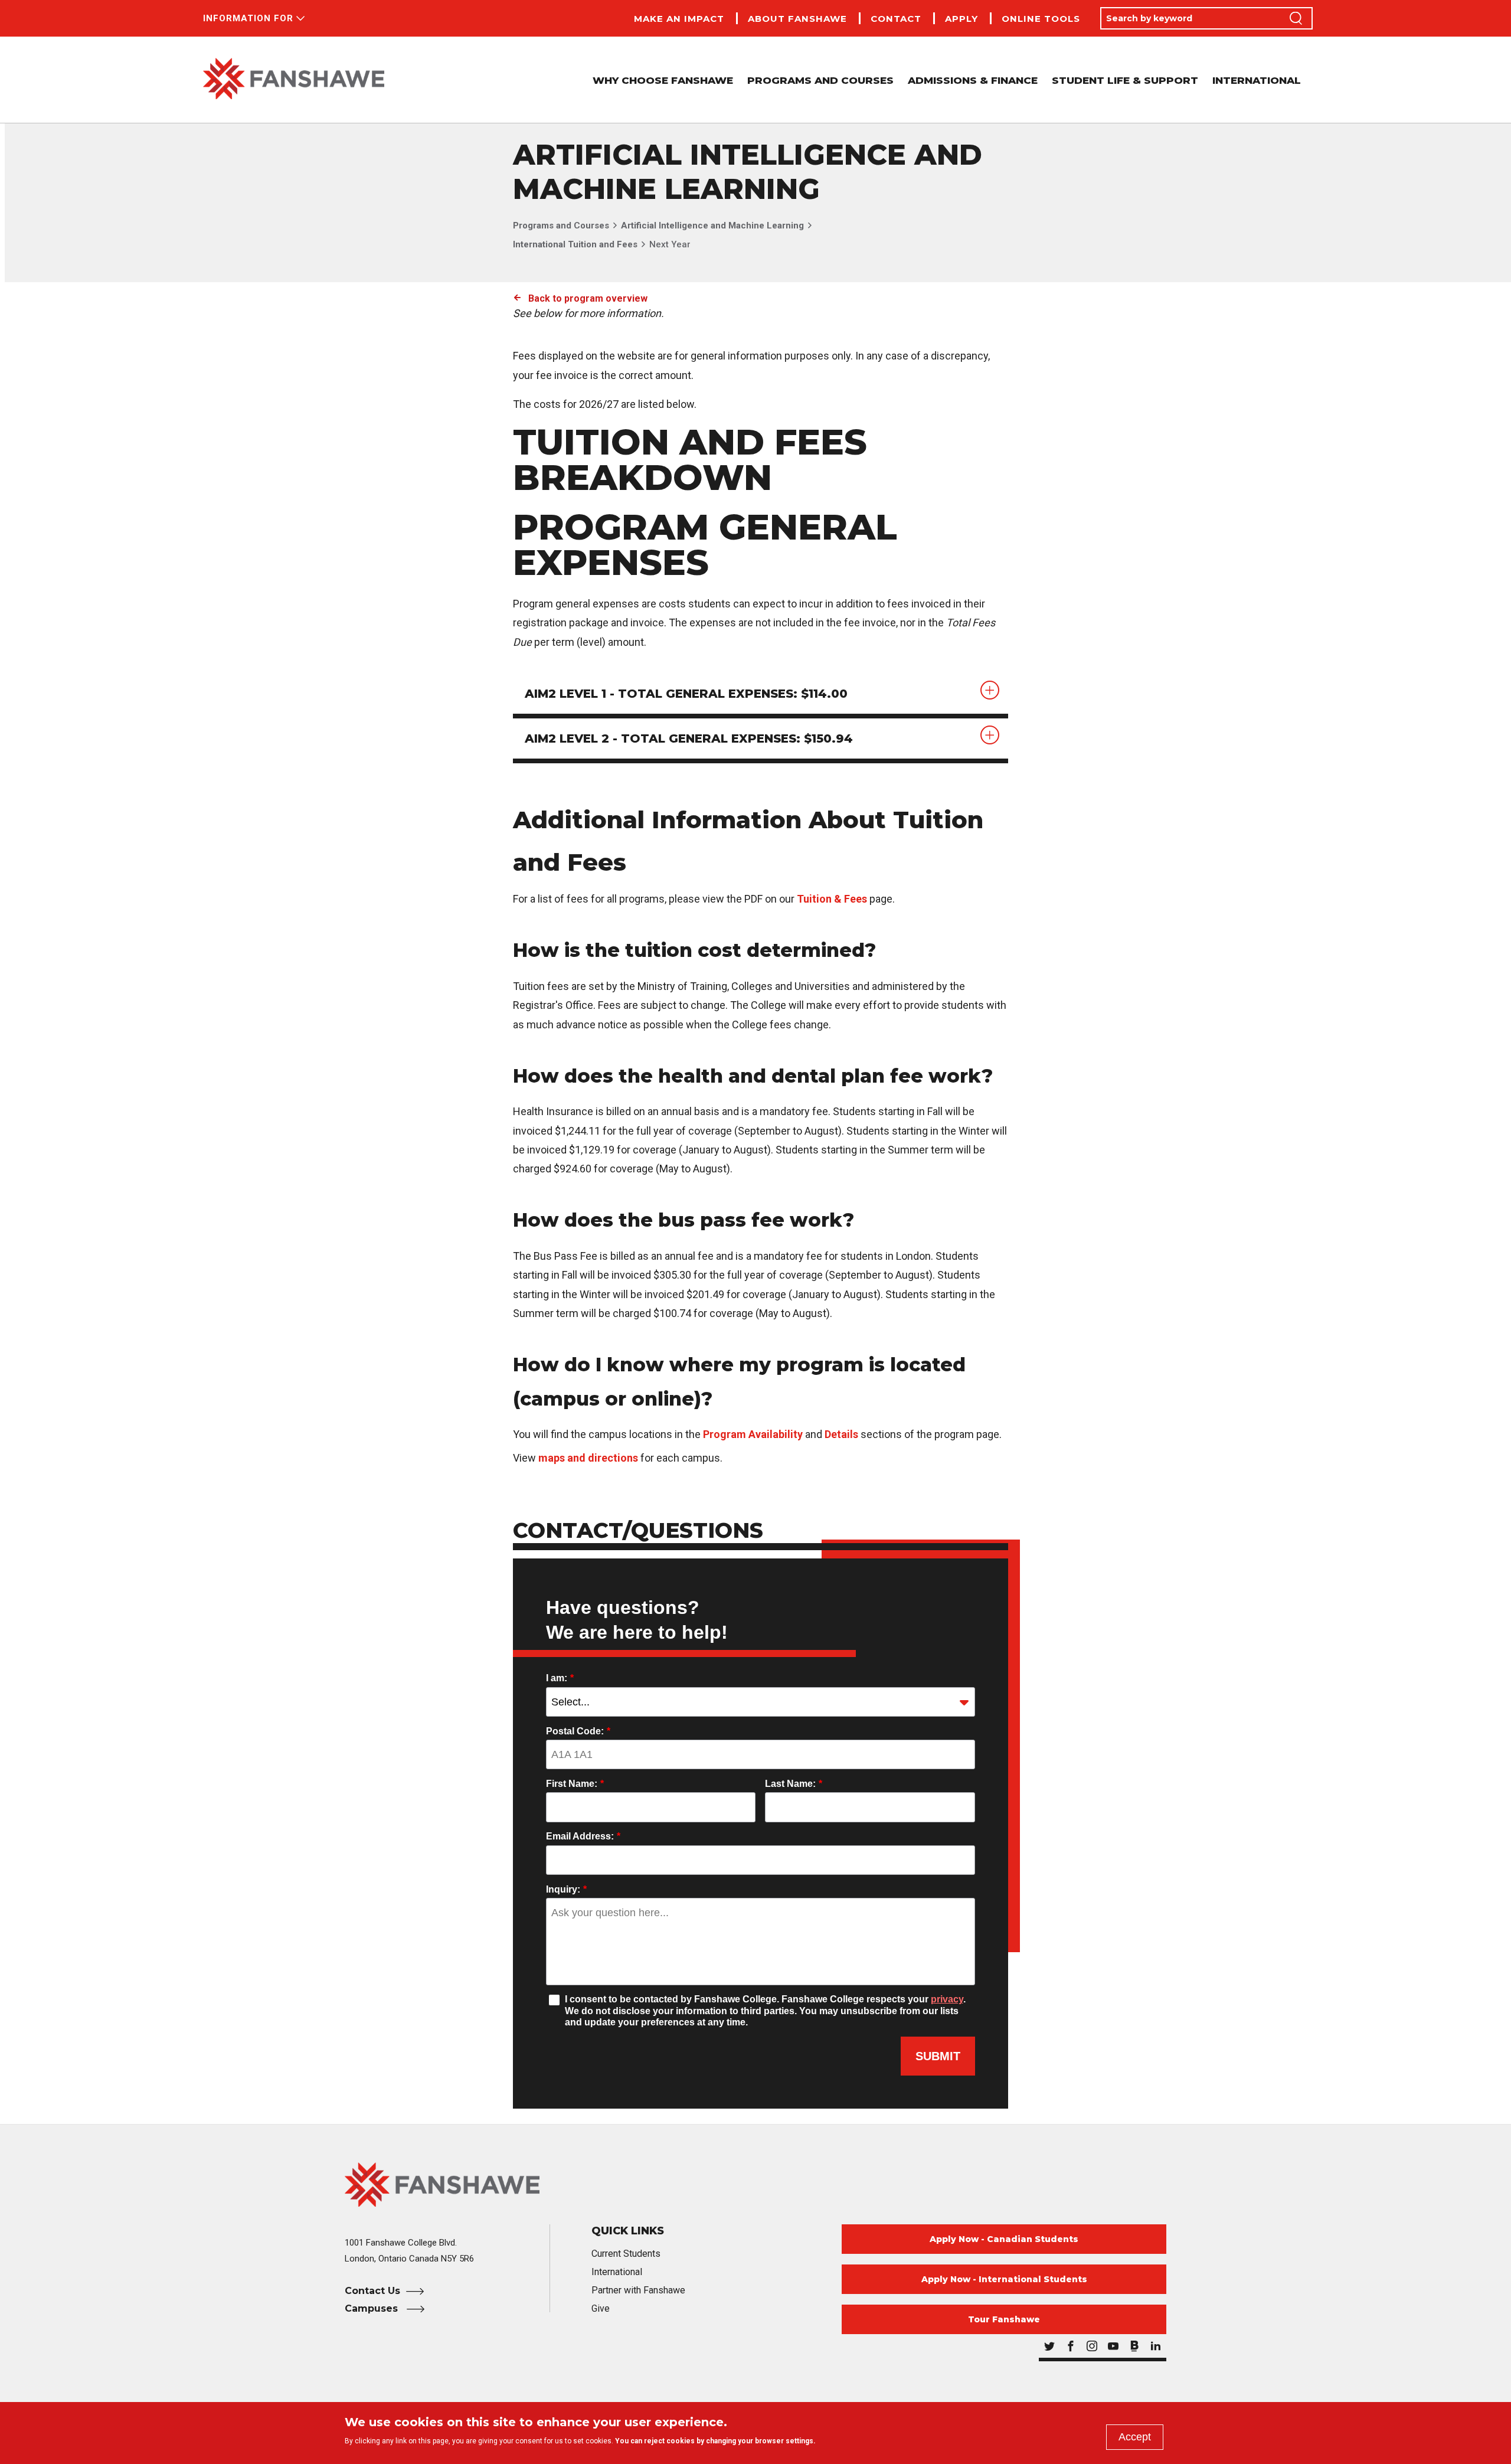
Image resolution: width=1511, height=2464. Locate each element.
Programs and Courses (561, 226)
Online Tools (1041, 19)
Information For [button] (248, 18)
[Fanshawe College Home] (294, 80)
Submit (938, 2056)
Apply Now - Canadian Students (1004, 2239)
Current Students (626, 2254)
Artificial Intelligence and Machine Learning (712, 226)
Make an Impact (679, 19)
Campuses (373, 2308)
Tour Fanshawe (1004, 2319)
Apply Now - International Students (1004, 2279)
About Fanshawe (797, 19)
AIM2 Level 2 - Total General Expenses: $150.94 (689, 738)
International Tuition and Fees (575, 244)
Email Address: (583, 1836)
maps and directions (588, 1458)
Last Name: (794, 1784)
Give (601, 2308)
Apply (961, 19)
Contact (896, 19)
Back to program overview (588, 298)
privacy (947, 1999)
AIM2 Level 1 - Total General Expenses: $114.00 (686, 694)
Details (841, 1434)
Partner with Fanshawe (638, 2290)
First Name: (575, 1784)
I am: (560, 1678)
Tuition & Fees (832, 899)
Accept (1135, 2437)
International (1257, 80)
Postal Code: (578, 1731)
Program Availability (753, 1434)
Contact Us (372, 2291)
